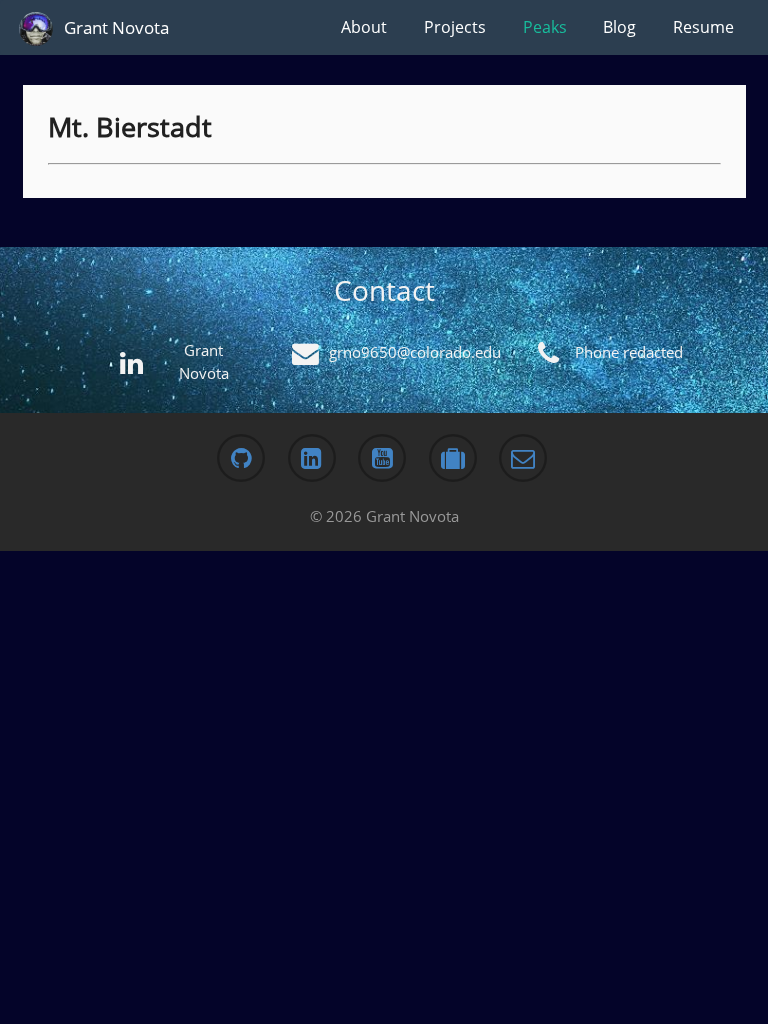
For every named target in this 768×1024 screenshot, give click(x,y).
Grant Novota (116, 27)
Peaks (545, 27)
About (364, 27)
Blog (619, 27)
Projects (455, 27)
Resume (703, 27)
